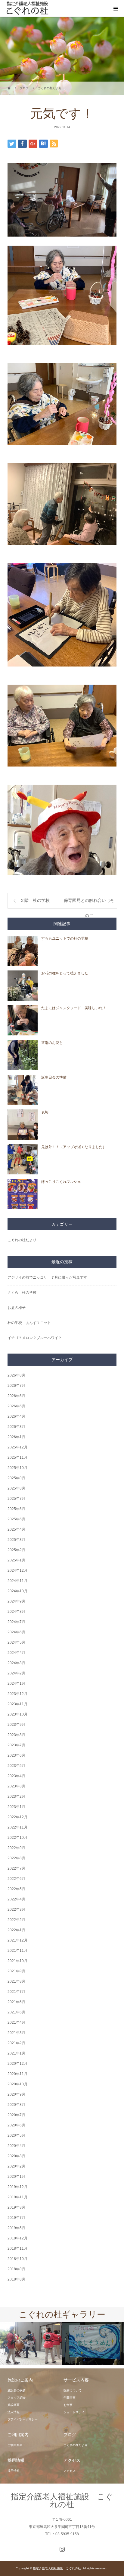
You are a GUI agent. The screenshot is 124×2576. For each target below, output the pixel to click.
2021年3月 (16, 2033)
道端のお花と (52, 1043)
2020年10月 (17, 2084)
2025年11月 (17, 1457)
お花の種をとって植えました (65, 973)
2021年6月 (16, 2002)
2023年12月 (17, 1694)
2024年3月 (16, 1663)
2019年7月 (16, 2218)
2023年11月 (17, 1704)
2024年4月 (16, 1653)
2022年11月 (17, 1827)
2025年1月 (16, 1560)
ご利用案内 (15, 2445)
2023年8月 (16, 1735)
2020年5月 (16, 2135)
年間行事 (70, 2398)
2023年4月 (16, 1776)
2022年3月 (16, 1909)
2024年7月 (16, 1622)
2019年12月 (17, 2187)
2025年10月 (17, 1468)
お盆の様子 (17, 1308)
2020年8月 (16, 2105)
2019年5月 (16, 2228)
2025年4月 (16, 1529)
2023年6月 (16, 1755)
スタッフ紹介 (17, 2398)
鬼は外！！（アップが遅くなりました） (74, 1147)
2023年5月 (16, 1766)
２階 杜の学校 (35, 901)
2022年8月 (16, 1858)
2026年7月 (16, 1386)
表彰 (45, 1112)
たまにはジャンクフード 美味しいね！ (74, 1008)
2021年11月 (17, 1951)
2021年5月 (16, 2012)
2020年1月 (16, 2177)
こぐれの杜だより (22, 1240)
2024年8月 (16, 1612)
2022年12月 (17, 1817)
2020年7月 (16, 2115)
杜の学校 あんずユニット (29, 1323)
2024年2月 (16, 1673)
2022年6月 (16, 1879)
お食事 (68, 2405)
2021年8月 (16, 1981)
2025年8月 (16, 1488)
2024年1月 (16, 1683)
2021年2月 (16, 2043)
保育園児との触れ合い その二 (89, 903)
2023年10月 (17, 1714)
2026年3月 (16, 1427)
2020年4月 (16, 2146)
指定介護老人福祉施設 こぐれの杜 (62, 2500)
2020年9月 (16, 2094)
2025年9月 (16, 1478)
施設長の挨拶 (17, 2390)
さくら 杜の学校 (22, 1293)
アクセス (70, 2471)
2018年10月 (17, 2259)
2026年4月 (16, 1416)
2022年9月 (16, 1848)
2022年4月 (16, 1899)
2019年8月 (16, 2207)
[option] (31, 2344)
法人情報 (14, 2412)
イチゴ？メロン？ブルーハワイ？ (35, 1338)
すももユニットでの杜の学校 (65, 938)
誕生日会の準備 (54, 1077)
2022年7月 (16, 1868)
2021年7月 (16, 1992)
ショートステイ (74, 2412)
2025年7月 (16, 1499)
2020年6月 (16, 2125)
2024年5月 (16, 1642)
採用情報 (14, 2471)
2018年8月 (16, 2279)
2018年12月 (17, 2238)
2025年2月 (16, 1550)
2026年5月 (16, 1406)
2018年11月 (17, 2248)
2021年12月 (17, 1940)
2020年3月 (16, 2156)
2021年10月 (17, 1961)
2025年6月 (16, 1509)
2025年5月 (16, 1519)
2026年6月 (16, 1396)
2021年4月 (16, 2022)
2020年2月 (16, 2166)
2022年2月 (16, 1920)
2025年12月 (17, 1447)
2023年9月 (16, 1725)
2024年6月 (16, 1632)
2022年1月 (16, 1930)
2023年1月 (16, 1807)
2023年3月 (16, 1786)
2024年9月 (16, 1601)
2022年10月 (17, 1838)
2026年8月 (16, 1375)
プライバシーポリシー (23, 2419)
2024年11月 (17, 1581)
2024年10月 (17, 1591)
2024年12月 (17, 1570)
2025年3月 (16, 1540)
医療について (73, 2390)
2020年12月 (17, 2064)
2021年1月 (16, 2053)
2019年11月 (17, 2197)
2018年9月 (16, 2269)
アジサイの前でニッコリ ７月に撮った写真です (47, 1277)
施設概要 (14, 2405)
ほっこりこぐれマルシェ (61, 1182)
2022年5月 (16, 1889)
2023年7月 (16, 1745)
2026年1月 (16, 1437)
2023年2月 (16, 1796)
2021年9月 (16, 1971)
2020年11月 (17, 2074)
